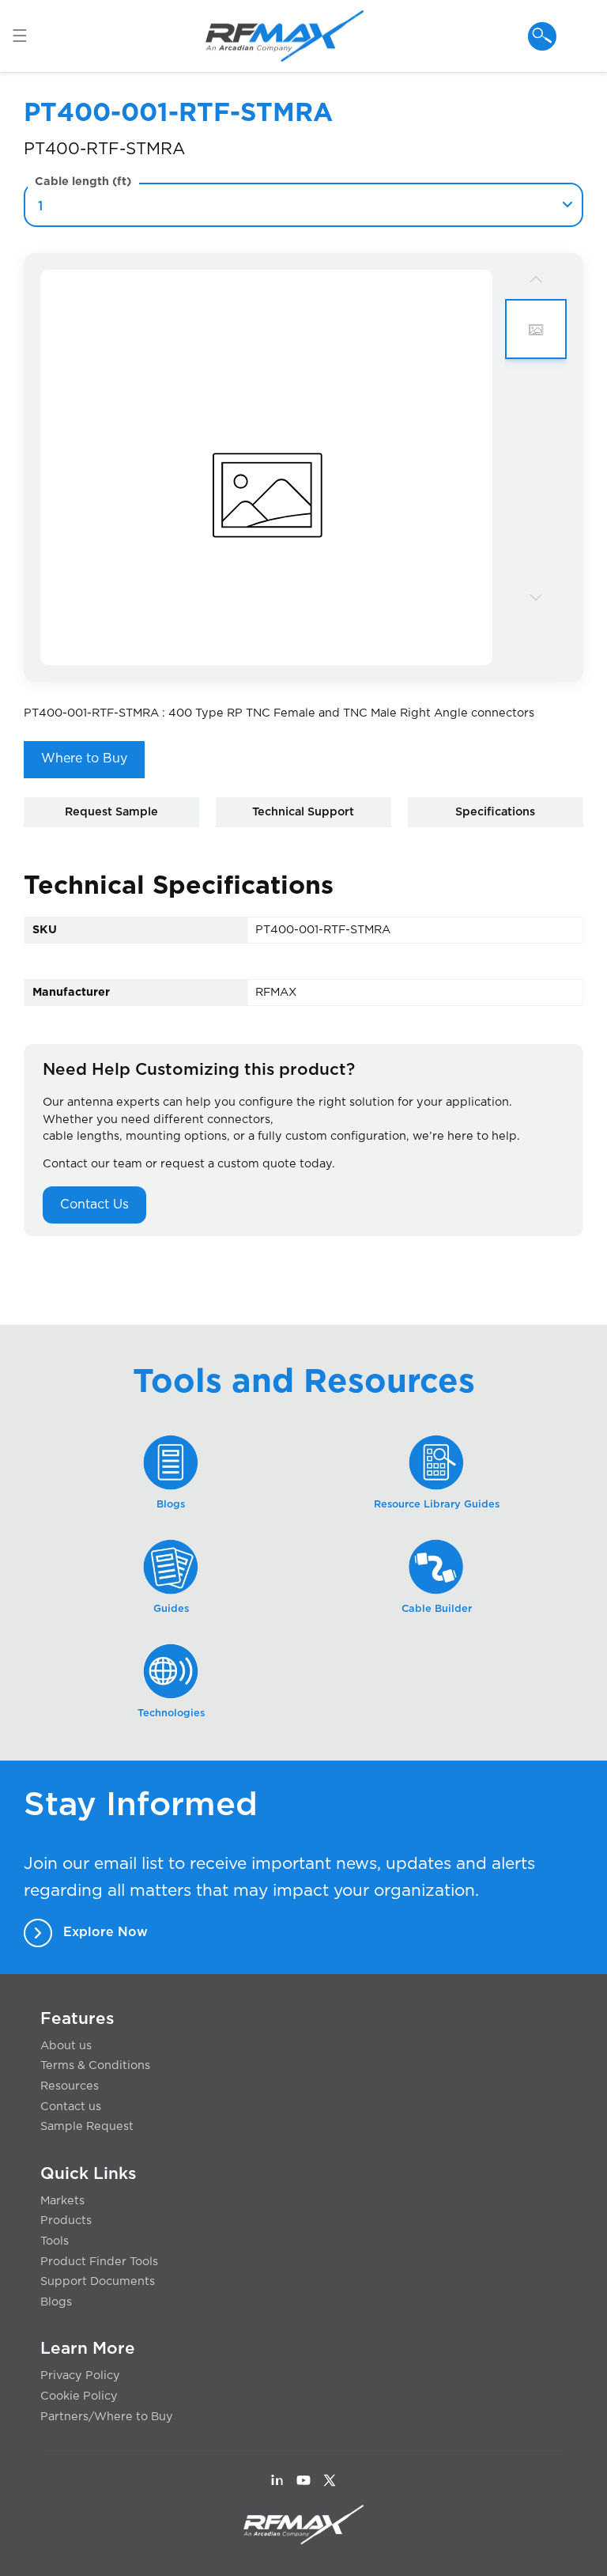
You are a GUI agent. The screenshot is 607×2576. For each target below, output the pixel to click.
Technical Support (303, 812)
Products (66, 2220)
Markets (62, 2201)
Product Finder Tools (99, 2262)
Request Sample (111, 812)
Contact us (71, 2107)
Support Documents (98, 2281)
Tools (55, 2241)
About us (66, 2046)
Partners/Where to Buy (107, 2417)
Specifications (495, 812)
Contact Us (94, 1205)
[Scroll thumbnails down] (536, 596)
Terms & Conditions (95, 2065)
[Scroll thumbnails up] (536, 279)
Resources (70, 2086)
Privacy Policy (80, 2376)
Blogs (56, 2302)
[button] (27, 36)
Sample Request (87, 2126)
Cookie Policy (79, 2396)
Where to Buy (84, 758)
